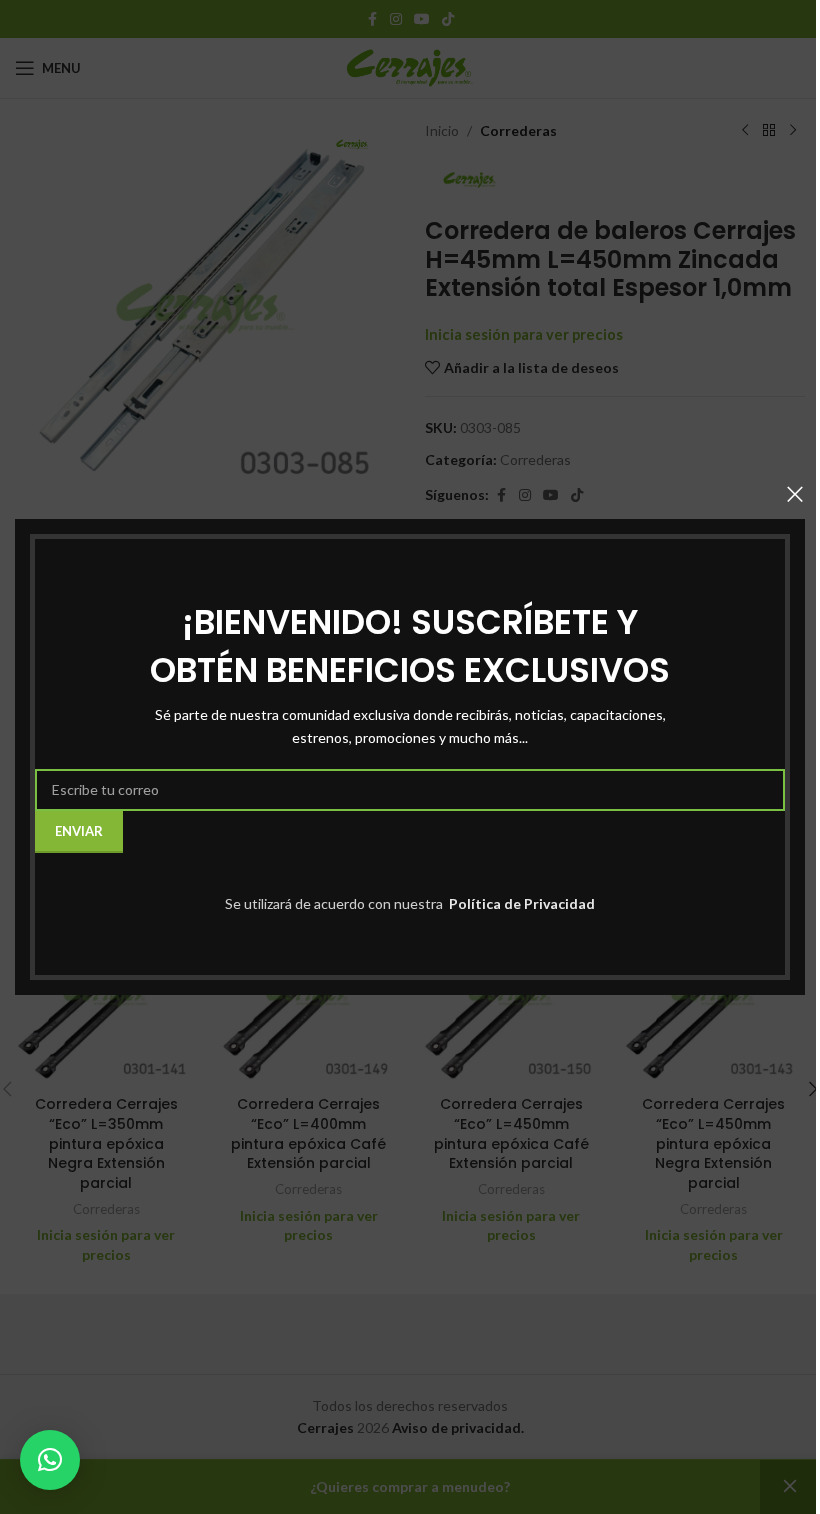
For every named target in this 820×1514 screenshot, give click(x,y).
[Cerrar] (795, 494)
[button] (50, 1460)
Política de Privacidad (520, 903)
